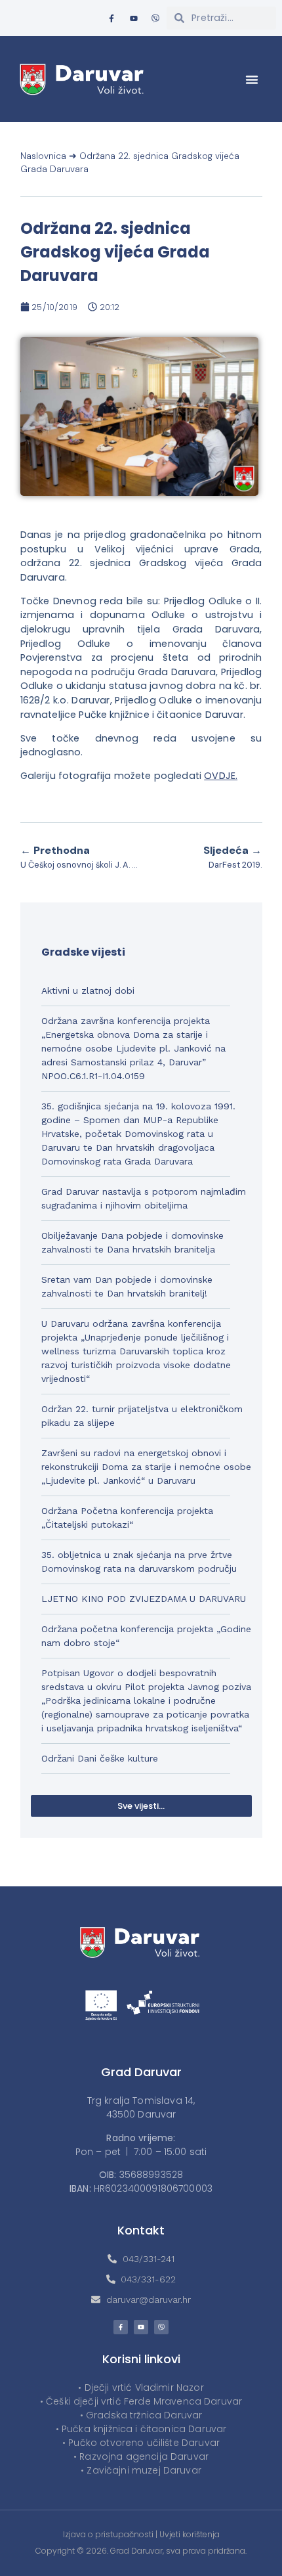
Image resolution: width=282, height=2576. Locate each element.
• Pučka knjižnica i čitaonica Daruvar (141, 2429)
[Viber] (155, 18)
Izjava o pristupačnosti (108, 2534)
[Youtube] (134, 18)
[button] (252, 79)
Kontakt (141, 2230)
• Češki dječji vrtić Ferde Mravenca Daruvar (141, 2401)
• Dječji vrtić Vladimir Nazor (141, 2387)
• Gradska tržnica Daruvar (141, 2415)
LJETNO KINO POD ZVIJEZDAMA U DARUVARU (144, 1599)
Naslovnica (43, 156)
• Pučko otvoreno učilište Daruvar (141, 2443)
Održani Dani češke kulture (100, 1758)
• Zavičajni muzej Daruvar (141, 2470)
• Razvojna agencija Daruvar (141, 2456)
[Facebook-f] (111, 18)
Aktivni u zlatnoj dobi (88, 990)
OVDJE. (221, 776)
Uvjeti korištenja (190, 2534)
